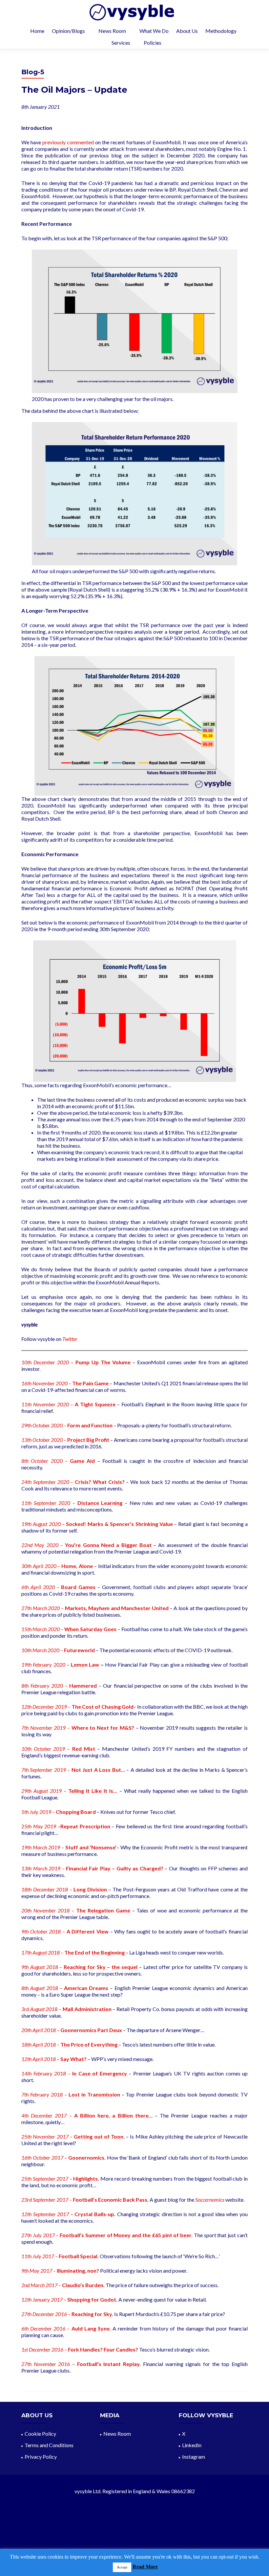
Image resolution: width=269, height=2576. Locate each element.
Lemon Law (85, 1664)
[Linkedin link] (134, 2534)
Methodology (221, 31)
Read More (145, 2567)
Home (37, 31)
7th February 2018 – (45, 2094)
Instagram (194, 2457)
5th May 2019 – (42, 1826)
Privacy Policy (41, 2457)
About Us (187, 31)
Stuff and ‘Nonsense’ (91, 1847)
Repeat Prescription (85, 1826)
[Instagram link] (143, 2534)
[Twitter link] (126, 2534)
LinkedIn (192, 2445)
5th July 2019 (36, 1812)
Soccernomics (210, 2200)
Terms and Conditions (49, 2445)
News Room (112, 31)
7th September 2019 (44, 1770)
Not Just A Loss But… (98, 1770)
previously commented (68, 142)
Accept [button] (122, 2567)
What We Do (154, 31)
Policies (153, 43)
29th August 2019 (41, 1791)
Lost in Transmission (94, 2094)
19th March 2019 (41, 1847)
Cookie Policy (40, 2434)
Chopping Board (76, 1812)
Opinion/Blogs (68, 31)
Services (121, 43)
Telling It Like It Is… (93, 1791)
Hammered (83, 1686)
